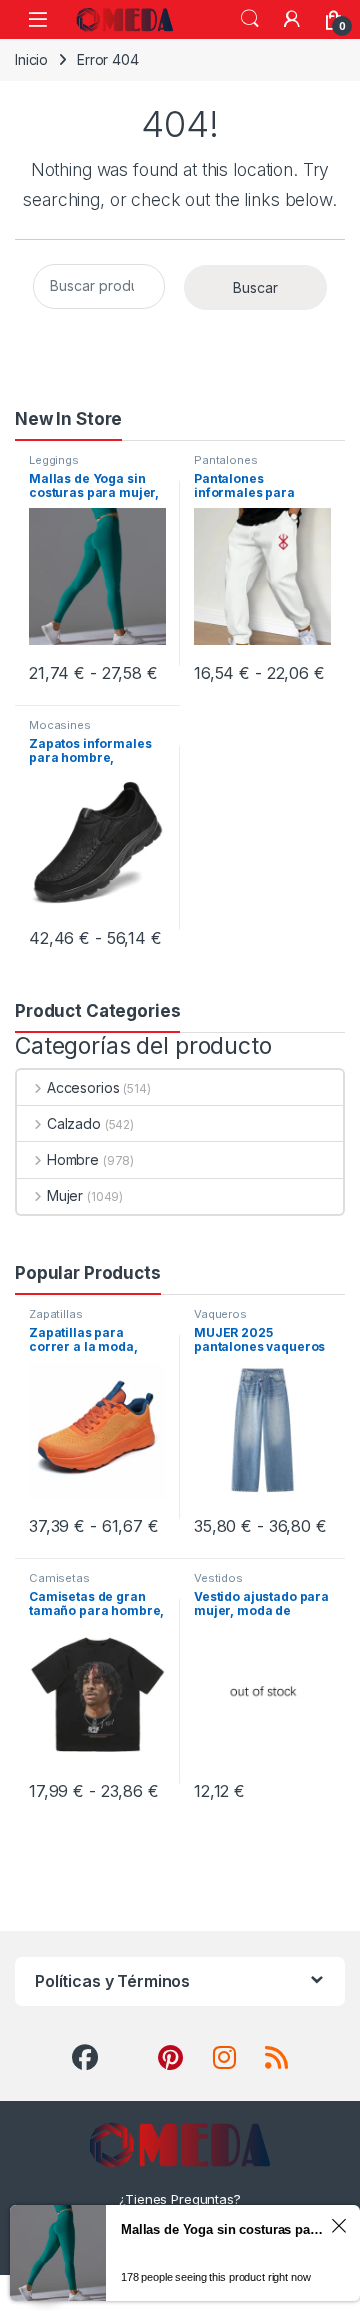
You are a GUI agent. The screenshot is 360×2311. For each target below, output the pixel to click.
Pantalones (226, 460)
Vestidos (218, 1578)
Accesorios (83, 1087)
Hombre (73, 1159)
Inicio (31, 59)
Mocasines (60, 725)
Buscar (255, 287)
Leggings (54, 460)
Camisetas (59, 1578)
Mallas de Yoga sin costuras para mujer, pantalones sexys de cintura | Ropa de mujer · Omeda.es (223, 2229)
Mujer (65, 1195)
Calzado (74, 1123)
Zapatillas (56, 1314)
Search (250, 19)
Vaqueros (220, 1314)
